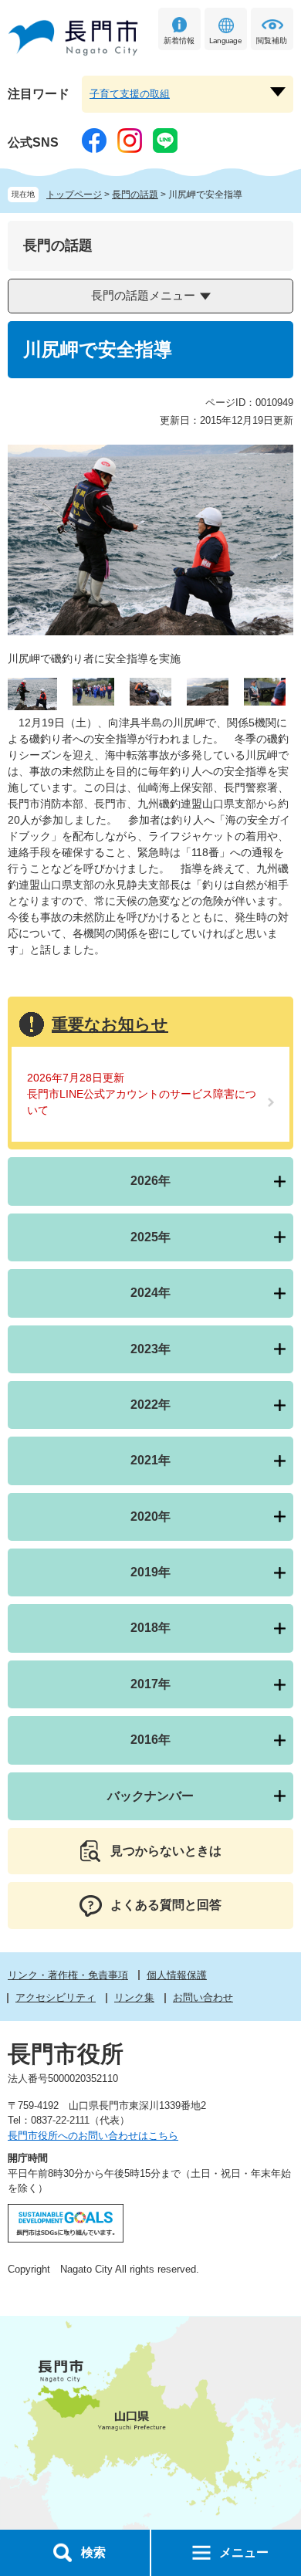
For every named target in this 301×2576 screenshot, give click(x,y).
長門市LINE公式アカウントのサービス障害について (142, 1102)
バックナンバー (150, 1796)
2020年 (150, 1516)
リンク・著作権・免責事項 (68, 1975)
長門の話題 (135, 195)
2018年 (150, 1628)
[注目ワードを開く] (278, 92)
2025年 (150, 1237)
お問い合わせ (203, 1997)
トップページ (74, 195)
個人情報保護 (177, 1975)
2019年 (150, 1572)
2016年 (150, 1740)
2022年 (150, 1405)
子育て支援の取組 (130, 94)
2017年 (150, 1684)
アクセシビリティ (56, 1997)
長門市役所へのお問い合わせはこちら (93, 2136)
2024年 (150, 1293)
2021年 (150, 1460)
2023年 (150, 1349)
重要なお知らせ (110, 1024)
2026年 (150, 1181)
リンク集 (134, 1997)
